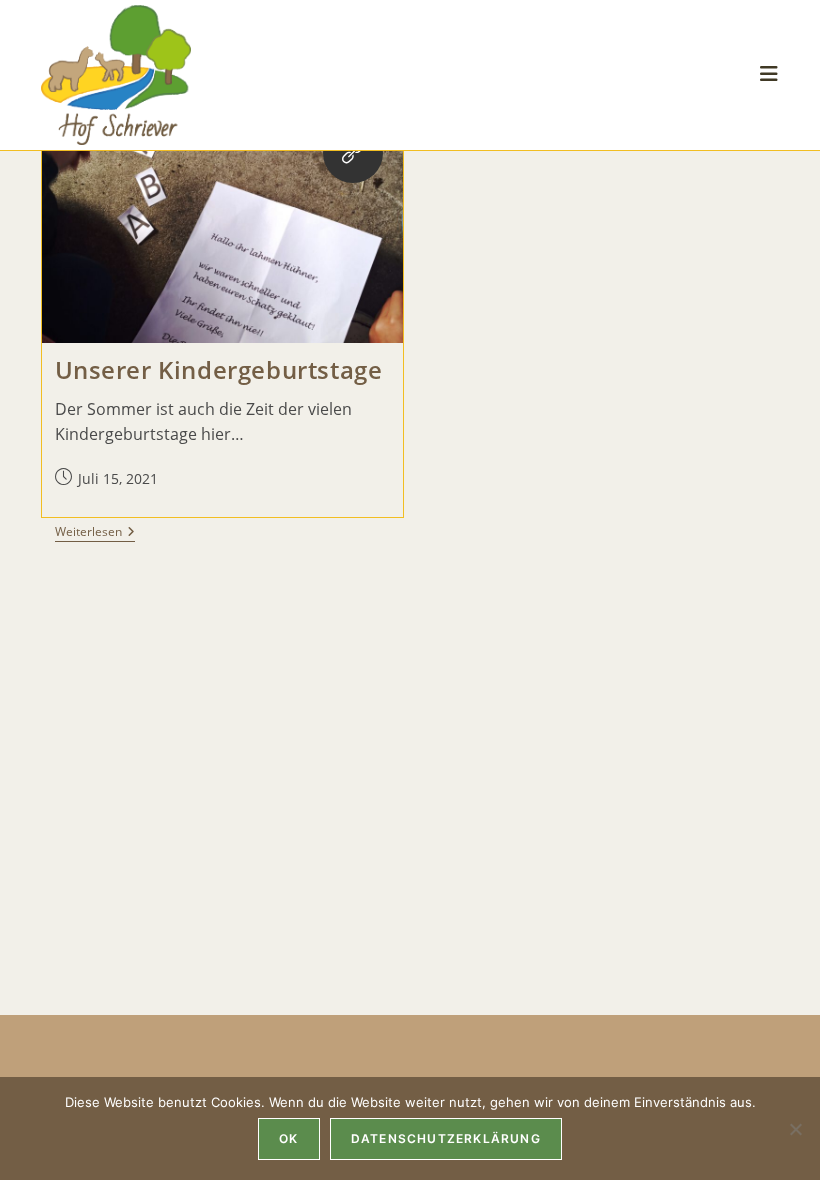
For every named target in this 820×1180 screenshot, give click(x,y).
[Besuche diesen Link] (353, 153)
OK (288, 1138)
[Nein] (795, 1129)
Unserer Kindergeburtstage (219, 369)
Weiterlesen (95, 533)
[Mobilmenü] (769, 74)
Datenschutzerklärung (446, 1138)
